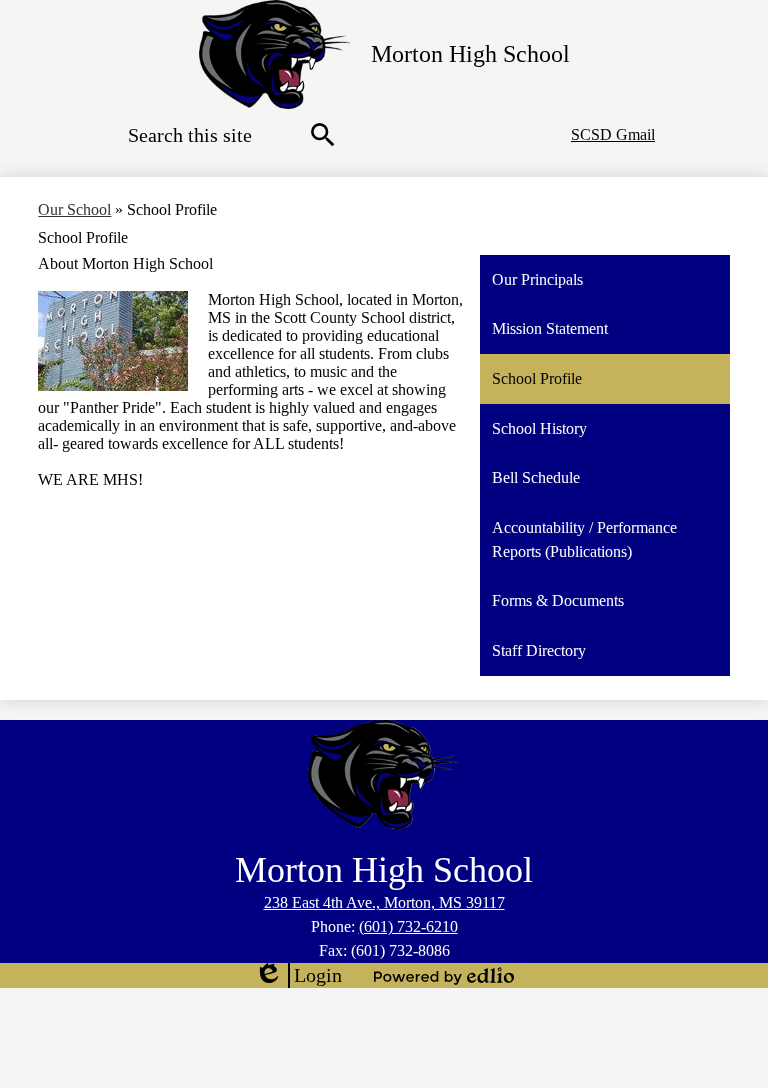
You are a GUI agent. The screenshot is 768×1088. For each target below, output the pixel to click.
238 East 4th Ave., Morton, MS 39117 (384, 902)
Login (298, 976)
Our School (74, 209)
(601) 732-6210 (408, 926)
